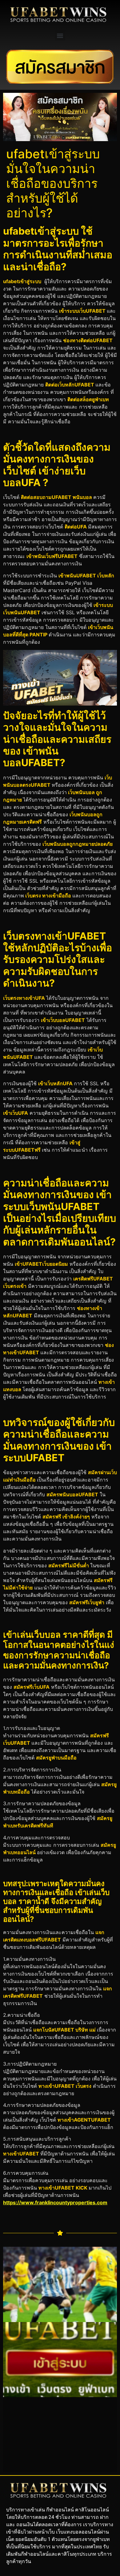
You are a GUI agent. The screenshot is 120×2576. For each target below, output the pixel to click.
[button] (60, 36)
